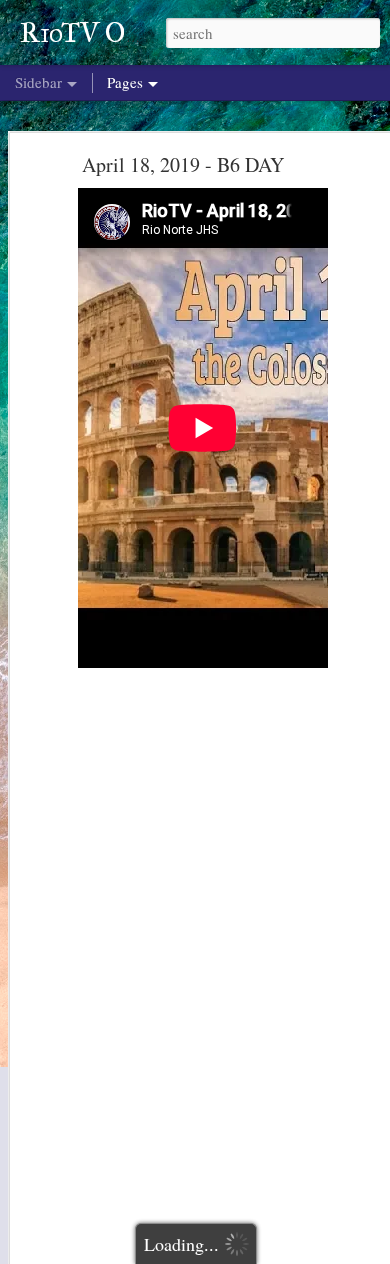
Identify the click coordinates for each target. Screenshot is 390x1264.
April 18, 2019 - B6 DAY (183, 164)
